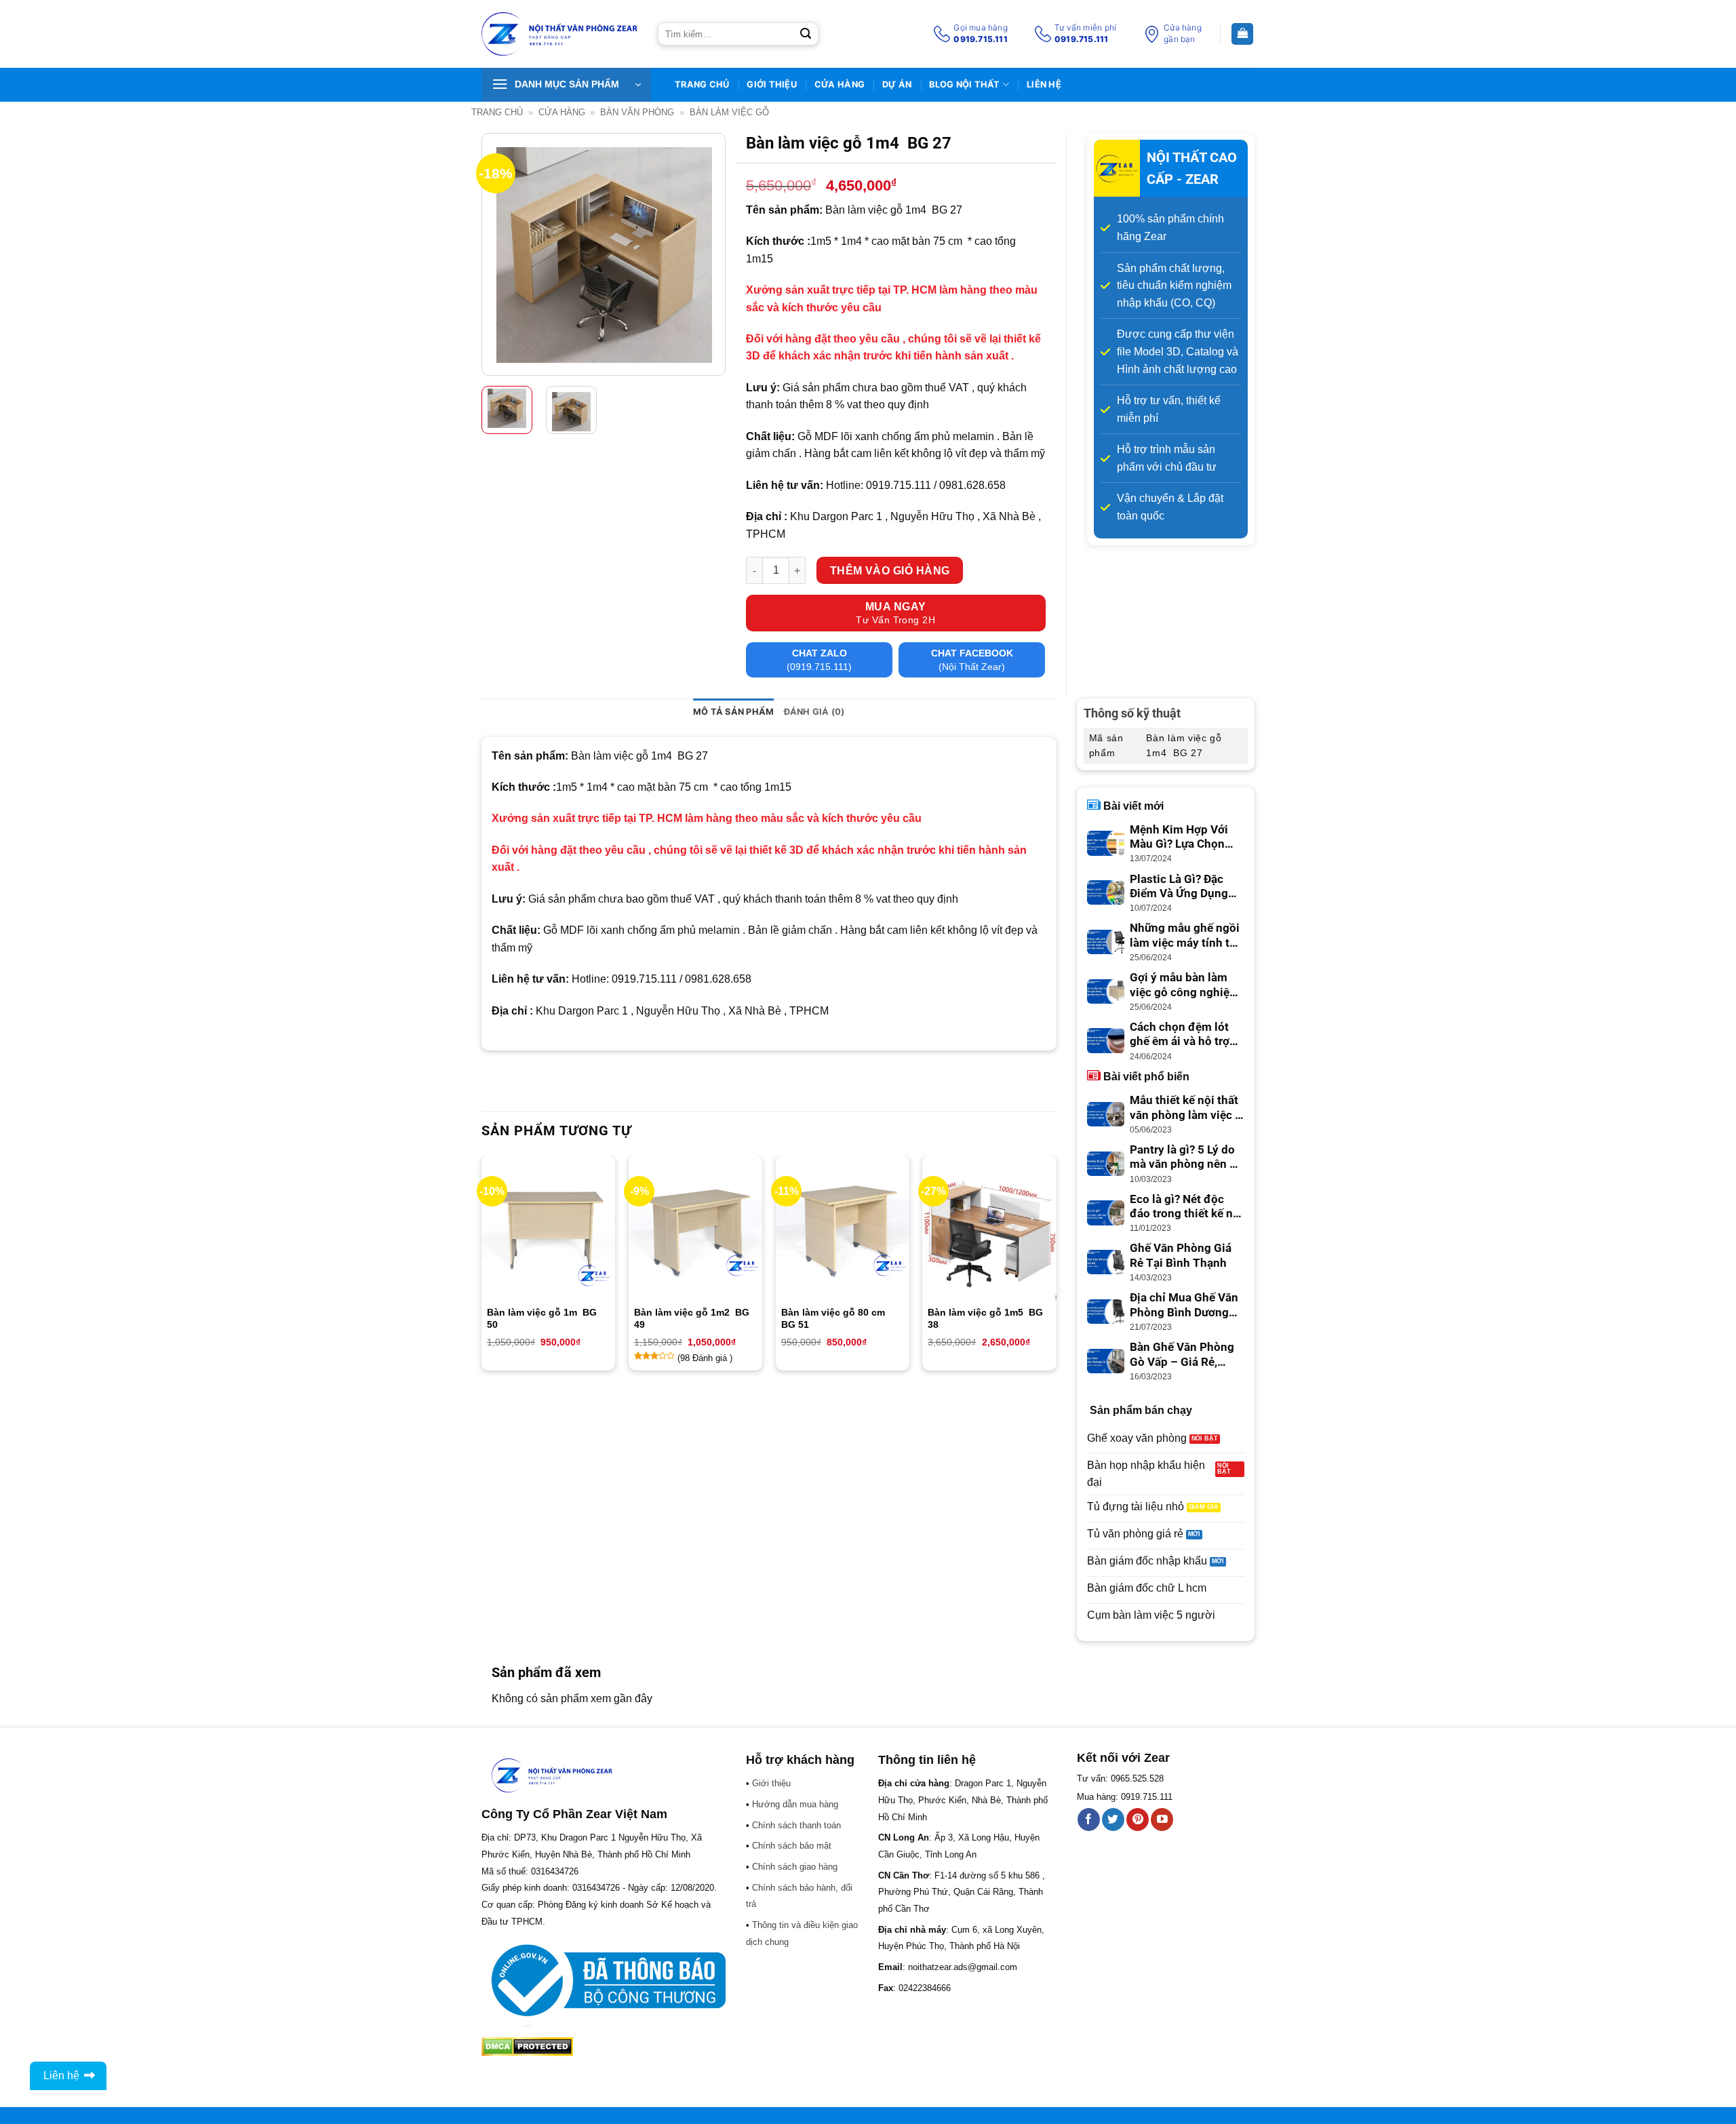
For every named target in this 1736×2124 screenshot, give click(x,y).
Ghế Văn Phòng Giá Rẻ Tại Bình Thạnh (1181, 1256)
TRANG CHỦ (702, 84)
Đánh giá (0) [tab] (814, 712)
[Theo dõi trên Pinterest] (1138, 1820)
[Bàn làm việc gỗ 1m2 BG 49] (695, 1233)
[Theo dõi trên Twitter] (1113, 1820)
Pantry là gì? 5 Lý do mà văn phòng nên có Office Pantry (1186, 1158)
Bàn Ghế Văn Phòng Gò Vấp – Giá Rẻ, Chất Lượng (1182, 1355)
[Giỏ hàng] (1242, 34)
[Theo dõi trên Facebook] (1089, 1820)
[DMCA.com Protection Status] (527, 2046)
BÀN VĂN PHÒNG (637, 112)
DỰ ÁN (897, 84)
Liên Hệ (1044, 84)
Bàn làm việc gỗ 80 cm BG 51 (834, 1318)
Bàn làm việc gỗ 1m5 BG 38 (985, 1318)
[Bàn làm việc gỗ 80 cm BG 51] (843, 1233)
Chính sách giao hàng (795, 1867)
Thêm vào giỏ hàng (890, 571)
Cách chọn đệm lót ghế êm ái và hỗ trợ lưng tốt (1180, 1035)
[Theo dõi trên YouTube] (1162, 1820)
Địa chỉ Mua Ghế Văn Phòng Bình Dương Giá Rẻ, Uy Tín (1184, 1305)
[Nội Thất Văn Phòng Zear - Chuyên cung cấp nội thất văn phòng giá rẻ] (559, 34)
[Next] (704, 255)
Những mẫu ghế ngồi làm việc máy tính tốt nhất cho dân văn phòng (1185, 936)
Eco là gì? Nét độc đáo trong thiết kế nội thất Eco (1186, 1207)
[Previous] (503, 255)
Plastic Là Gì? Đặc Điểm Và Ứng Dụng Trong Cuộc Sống (1179, 887)
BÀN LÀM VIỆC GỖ (729, 112)
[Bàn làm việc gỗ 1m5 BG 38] (989, 1233)
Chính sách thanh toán (796, 1825)
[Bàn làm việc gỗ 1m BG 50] (548, 1233)
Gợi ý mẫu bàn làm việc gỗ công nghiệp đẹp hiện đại (1183, 985)
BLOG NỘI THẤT (964, 84)
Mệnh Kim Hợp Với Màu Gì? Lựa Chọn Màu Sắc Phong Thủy (1186, 838)
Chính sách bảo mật (792, 1846)
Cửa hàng (840, 84)
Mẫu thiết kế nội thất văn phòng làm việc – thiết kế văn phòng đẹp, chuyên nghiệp (1186, 1108)
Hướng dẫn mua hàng (795, 1804)
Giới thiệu (772, 84)
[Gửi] (806, 34)
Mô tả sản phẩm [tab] (734, 712)
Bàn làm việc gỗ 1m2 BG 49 (692, 1318)
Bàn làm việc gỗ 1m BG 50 (542, 1318)
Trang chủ (497, 112)
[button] (566, 85)
